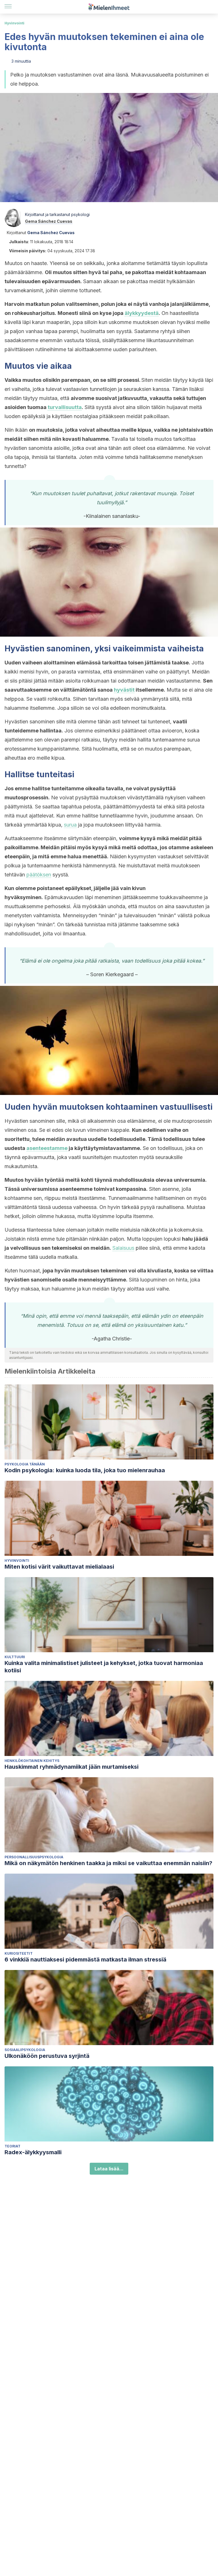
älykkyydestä (142, 313)
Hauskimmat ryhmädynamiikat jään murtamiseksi (72, 1767)
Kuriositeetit (19, 1953)
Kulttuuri (15, 1657)
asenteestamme (47, 1148)
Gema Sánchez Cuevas (49, 221)
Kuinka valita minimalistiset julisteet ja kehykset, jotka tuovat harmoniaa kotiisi (104, 1667)
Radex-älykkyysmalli (33, 2152)
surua (70, 825)
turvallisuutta (65, 407)
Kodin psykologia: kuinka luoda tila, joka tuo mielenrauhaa (85, 1470)
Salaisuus (123, 1248)
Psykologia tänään (25, 1464)
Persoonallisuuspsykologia (34, 1857)
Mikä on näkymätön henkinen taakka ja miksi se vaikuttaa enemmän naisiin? (108, 1863)
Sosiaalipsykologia (25, 2050)
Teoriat (12, 2146)
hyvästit (124, 690)
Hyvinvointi (14, 23)
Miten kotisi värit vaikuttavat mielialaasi (59, 1567)
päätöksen (39, 875)
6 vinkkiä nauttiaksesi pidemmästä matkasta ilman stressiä (85, 1959)
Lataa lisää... (109, 2169)
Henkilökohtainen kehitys (32, 1761)
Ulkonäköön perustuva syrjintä (47, 2056)
